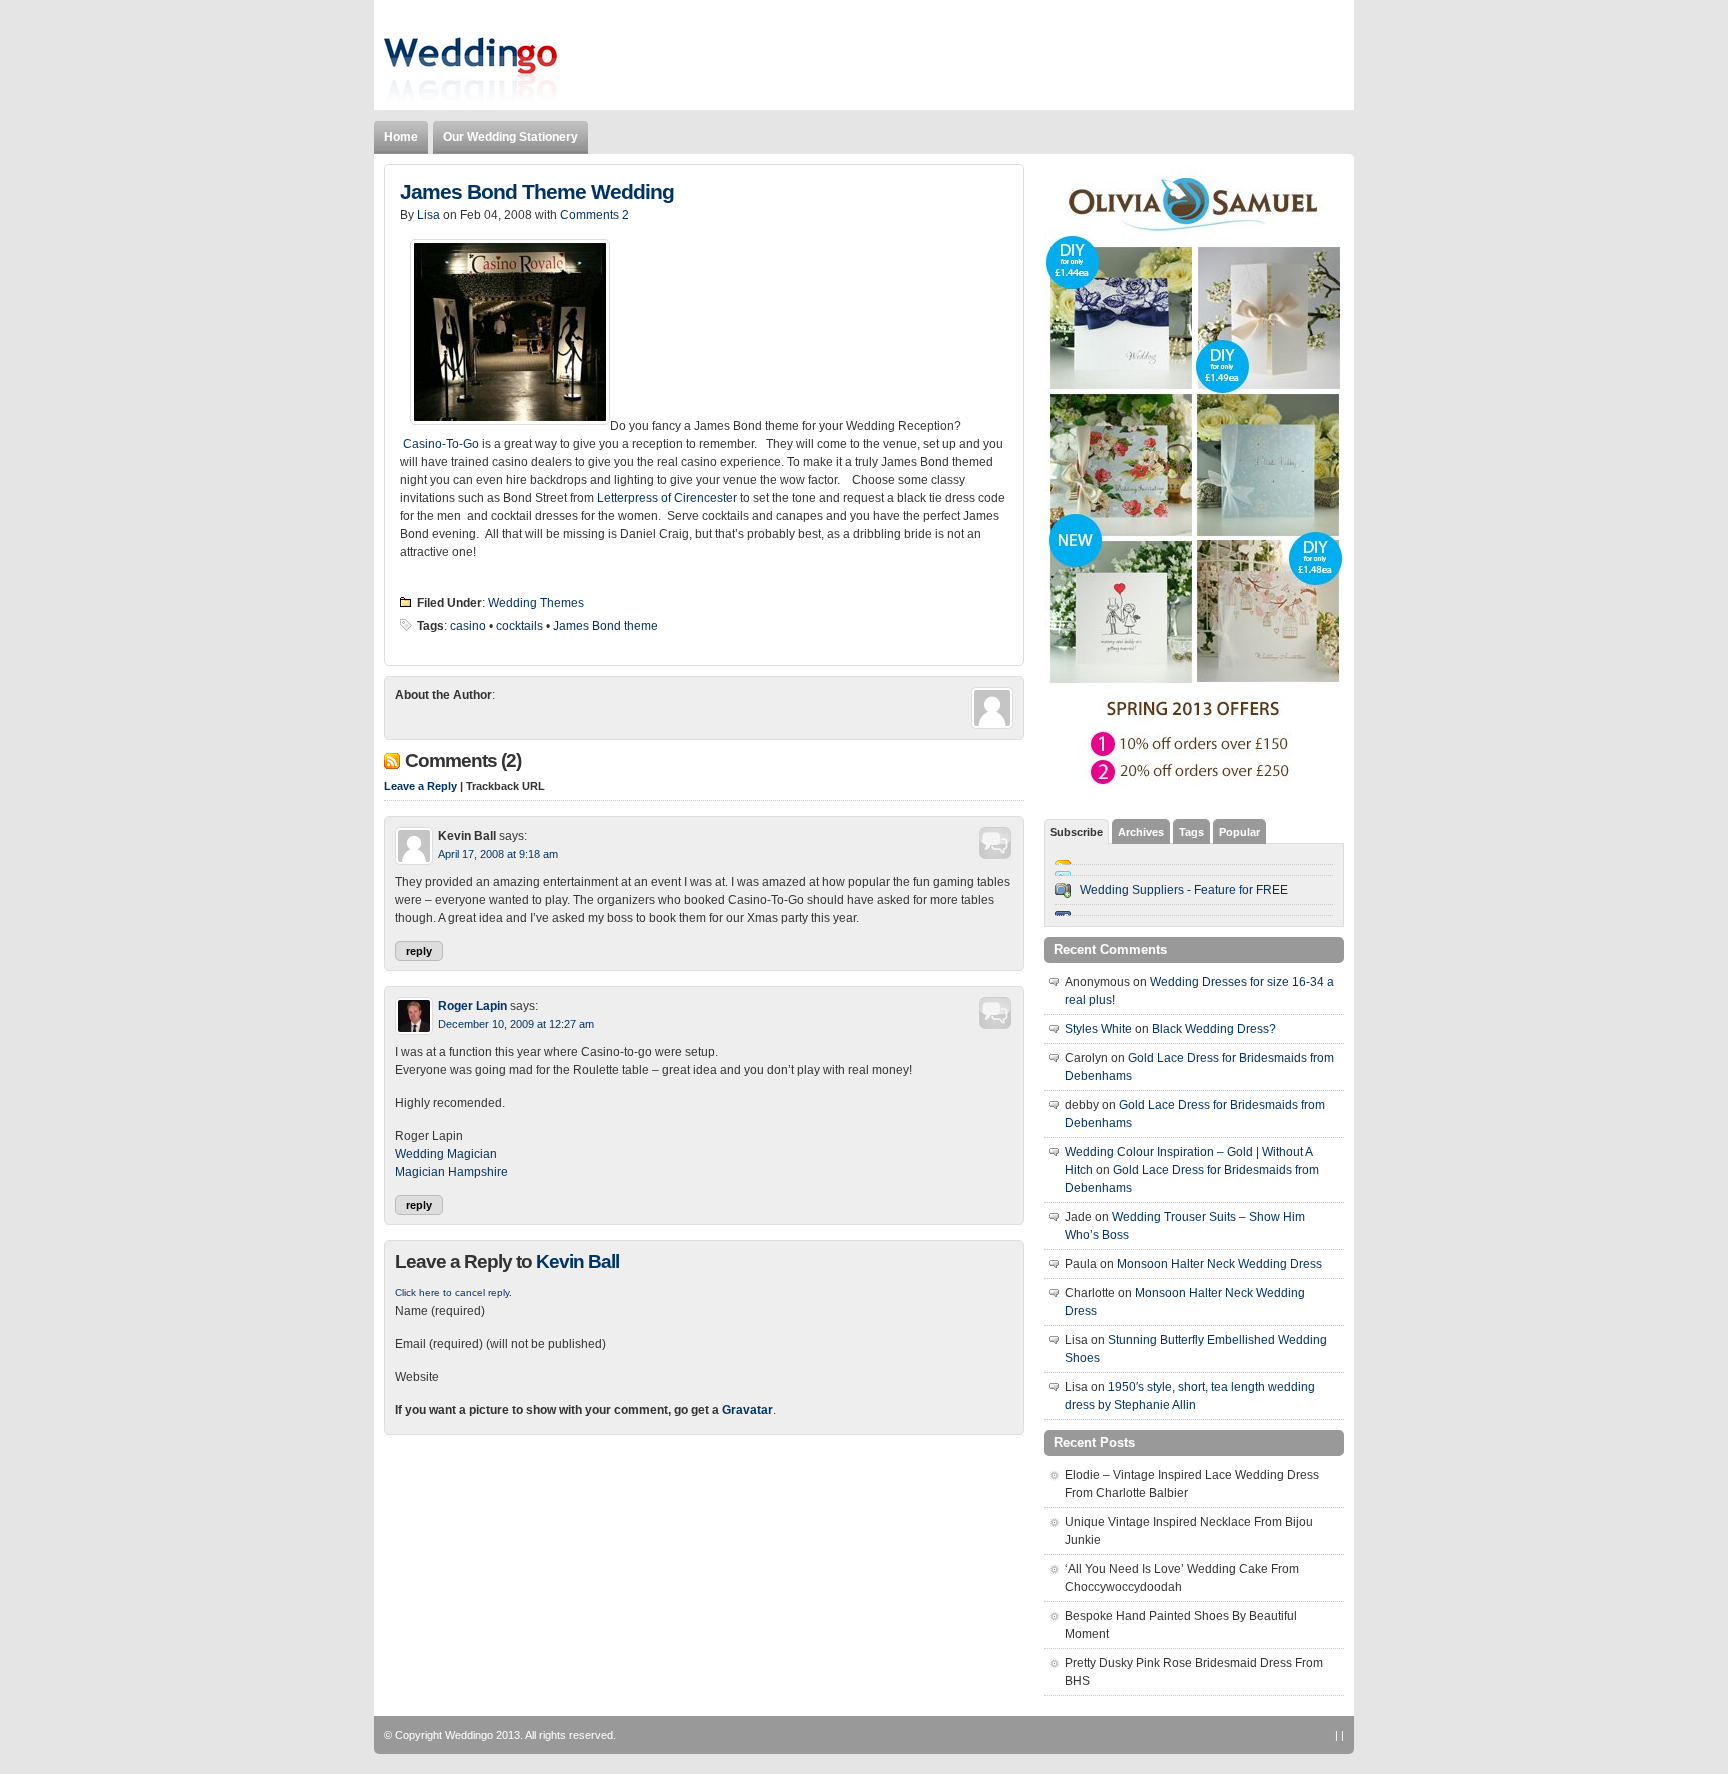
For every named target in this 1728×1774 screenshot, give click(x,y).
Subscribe (1076, 832)
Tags (1191, 832)
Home (401, 137)
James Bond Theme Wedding (537, 192)
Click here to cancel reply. (453, 1292)
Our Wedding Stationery (510, 137)
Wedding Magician (446, 1154)
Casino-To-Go (441, 444)
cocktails (519, 626)
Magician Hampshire (451, 1172)
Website (417, 1377)
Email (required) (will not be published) (500, 1344)
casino (468, 626)
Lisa (428, 215)
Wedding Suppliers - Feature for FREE (1184, 890)
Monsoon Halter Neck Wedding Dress (1219, 1264)
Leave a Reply (420, 786)
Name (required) (440, 1311)
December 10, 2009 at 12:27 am (516, 1024)
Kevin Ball (577, 1261)
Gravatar (747, 1410)
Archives (1141, 832)
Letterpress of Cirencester (667, 498)
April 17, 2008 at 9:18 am (498, 854)
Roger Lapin (472, 1006)
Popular (1239, 832)
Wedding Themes (536, 603)
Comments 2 (594, 215)
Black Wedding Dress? (1214, 1029)
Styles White (1098, 1029)
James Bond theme (605, 626)
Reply (419, 951)
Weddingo (469, 1735)
